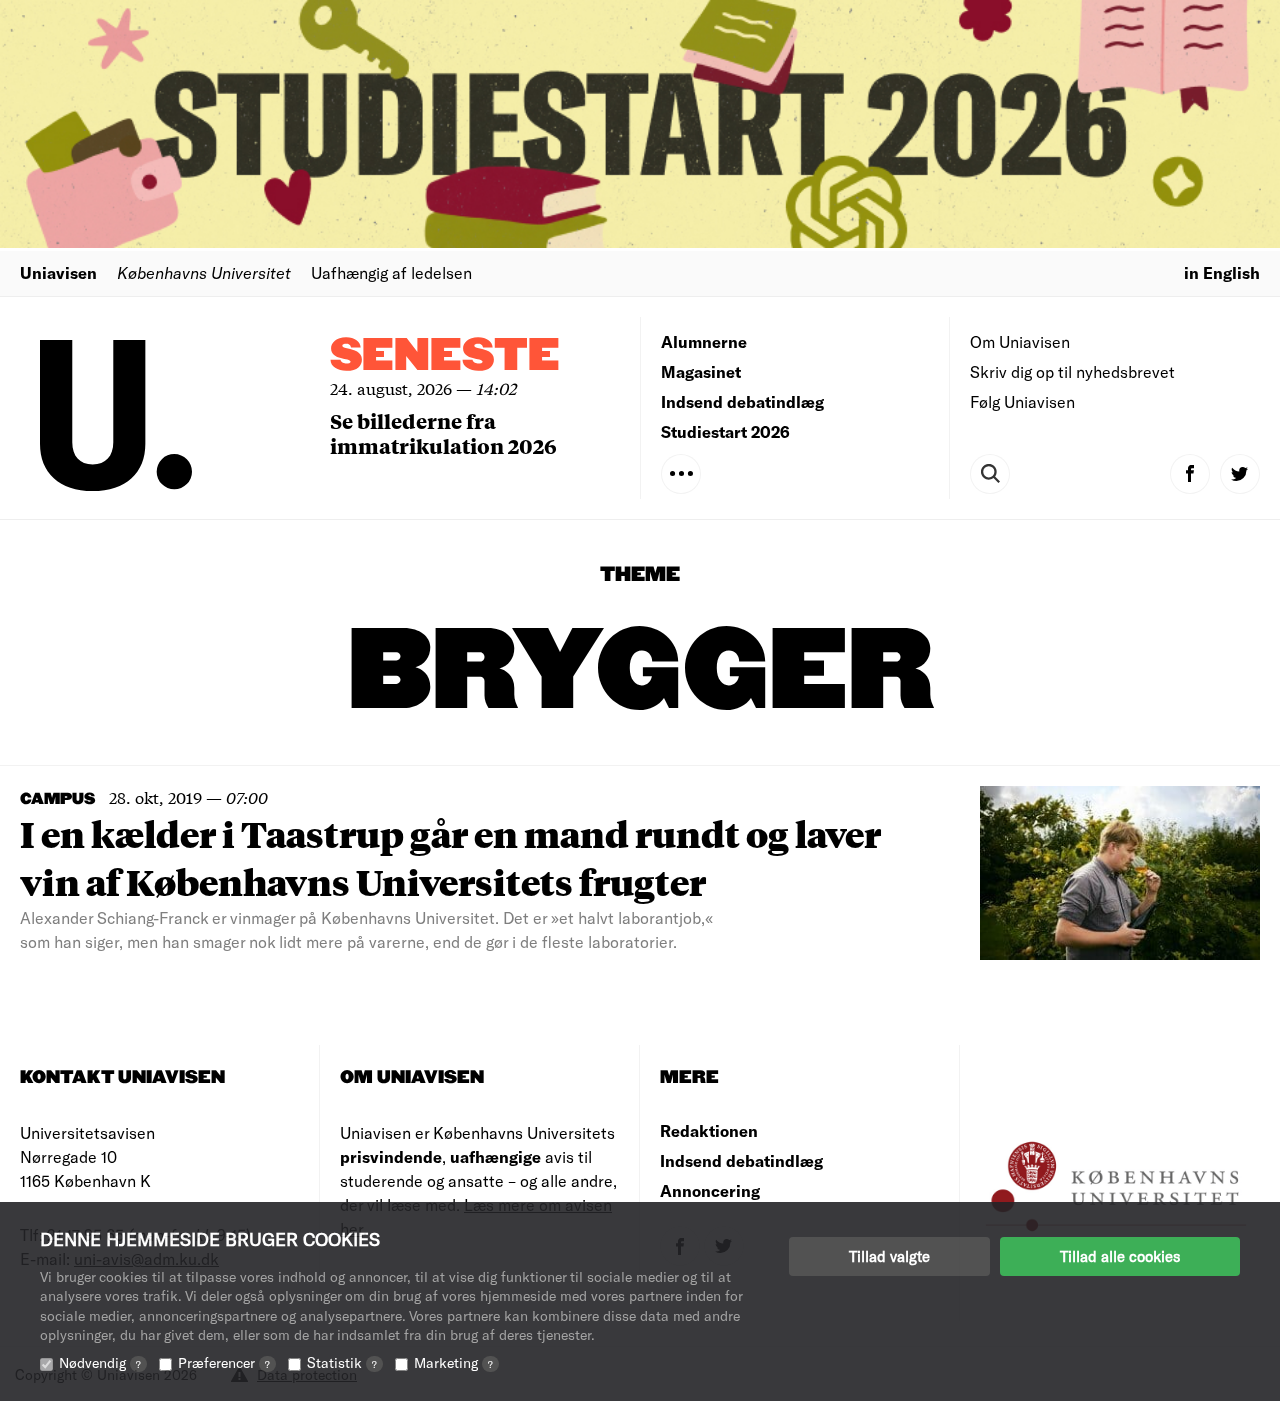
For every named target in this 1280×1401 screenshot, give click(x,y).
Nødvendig (100, 1362)
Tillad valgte (889, 1256)
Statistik (342, 1362)
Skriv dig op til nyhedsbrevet (1072, 371)
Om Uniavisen (1020, 341)
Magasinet (701, 371)
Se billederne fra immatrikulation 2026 (443, 433)
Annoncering (710, 1190)
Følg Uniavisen (1022, 401)
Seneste (445, 356)
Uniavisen (58, 272)
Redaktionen (709, 1130)
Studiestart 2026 (725, 431)
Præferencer (224, 1362)
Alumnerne (704, 341)
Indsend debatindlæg (742, 401)
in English (1222, 272)
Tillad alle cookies (1120, 1256)
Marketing (453, 1362)
